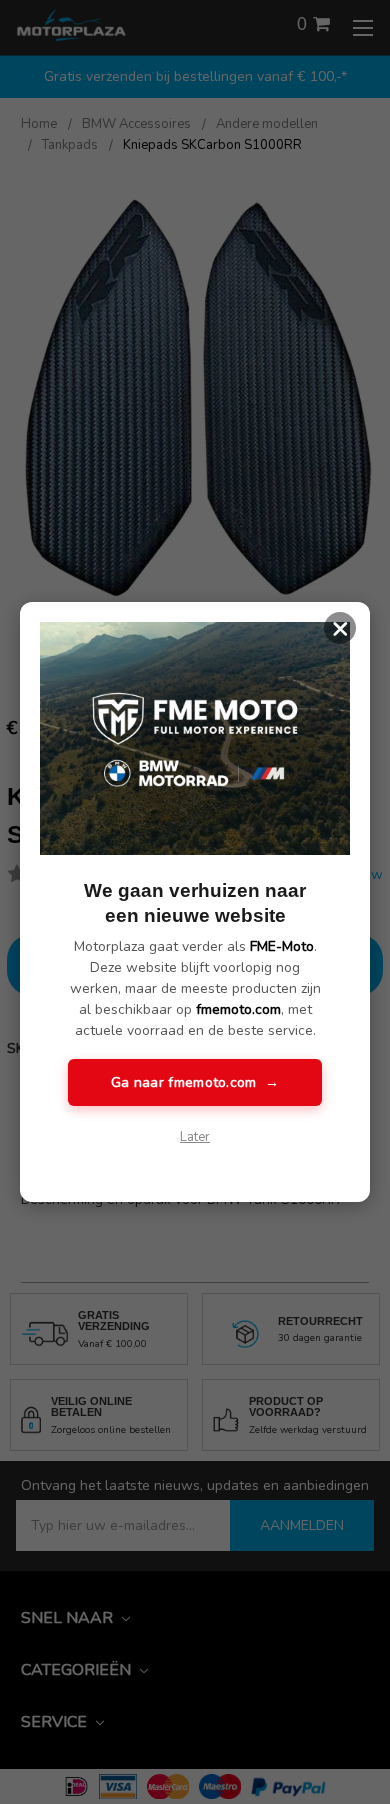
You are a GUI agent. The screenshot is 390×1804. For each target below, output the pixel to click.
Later (195, 1137)
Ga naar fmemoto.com (195, 1082)
